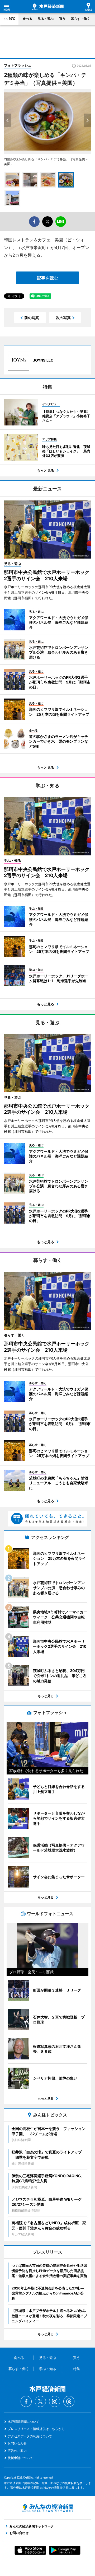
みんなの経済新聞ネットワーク (47, 2508)
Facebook (26, 2401)
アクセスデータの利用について (30, 2436)
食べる (27, 19)
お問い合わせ (17, 2443)
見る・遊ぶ (46, 19)
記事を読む (47, 278)
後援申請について (20, 2458)
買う (62, 19)
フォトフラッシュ (18, 65)
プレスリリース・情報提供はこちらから (36, 2429)
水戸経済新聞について (23, 2422)
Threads (69, 2401)
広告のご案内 (17, 2451)
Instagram (55, 2401)
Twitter (40, 2401)
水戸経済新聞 (48, 7)
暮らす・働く (80, 19)
